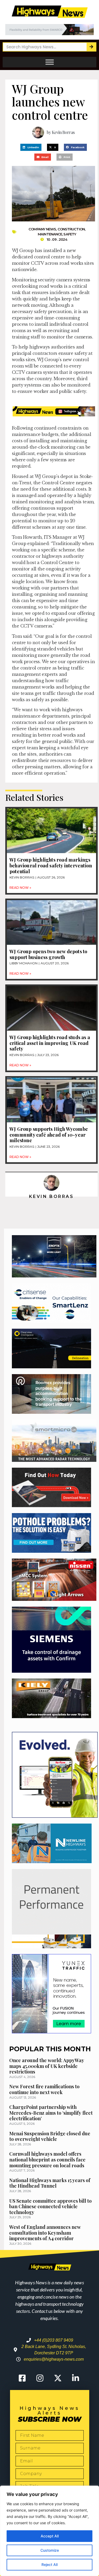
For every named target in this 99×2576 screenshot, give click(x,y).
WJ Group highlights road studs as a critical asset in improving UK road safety (50, 1043)
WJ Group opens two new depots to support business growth (48, 954)
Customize (50, 2550)
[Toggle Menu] (50, 62)
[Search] (91, 47)
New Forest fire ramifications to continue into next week (44, 2089)
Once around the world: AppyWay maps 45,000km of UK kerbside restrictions (47, 2066)
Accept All (50, 2536)
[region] (49, 2531)
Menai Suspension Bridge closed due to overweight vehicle (50, 2136)
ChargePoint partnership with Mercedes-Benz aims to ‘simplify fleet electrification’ (51, 2113)
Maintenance (50, 234)
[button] (31, 147)
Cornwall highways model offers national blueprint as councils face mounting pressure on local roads (47, 2159)
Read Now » (20, 888)
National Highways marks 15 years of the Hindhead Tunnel (50, 2183)
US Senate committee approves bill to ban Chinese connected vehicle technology (50, 2207)
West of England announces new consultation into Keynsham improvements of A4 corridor (45, 2233)
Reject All (49, 2565)
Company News (42, 229)
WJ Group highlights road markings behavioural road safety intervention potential (51, 865)
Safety (70, 234)
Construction (71, 229)
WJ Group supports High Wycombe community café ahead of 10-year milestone (49, 1135)
